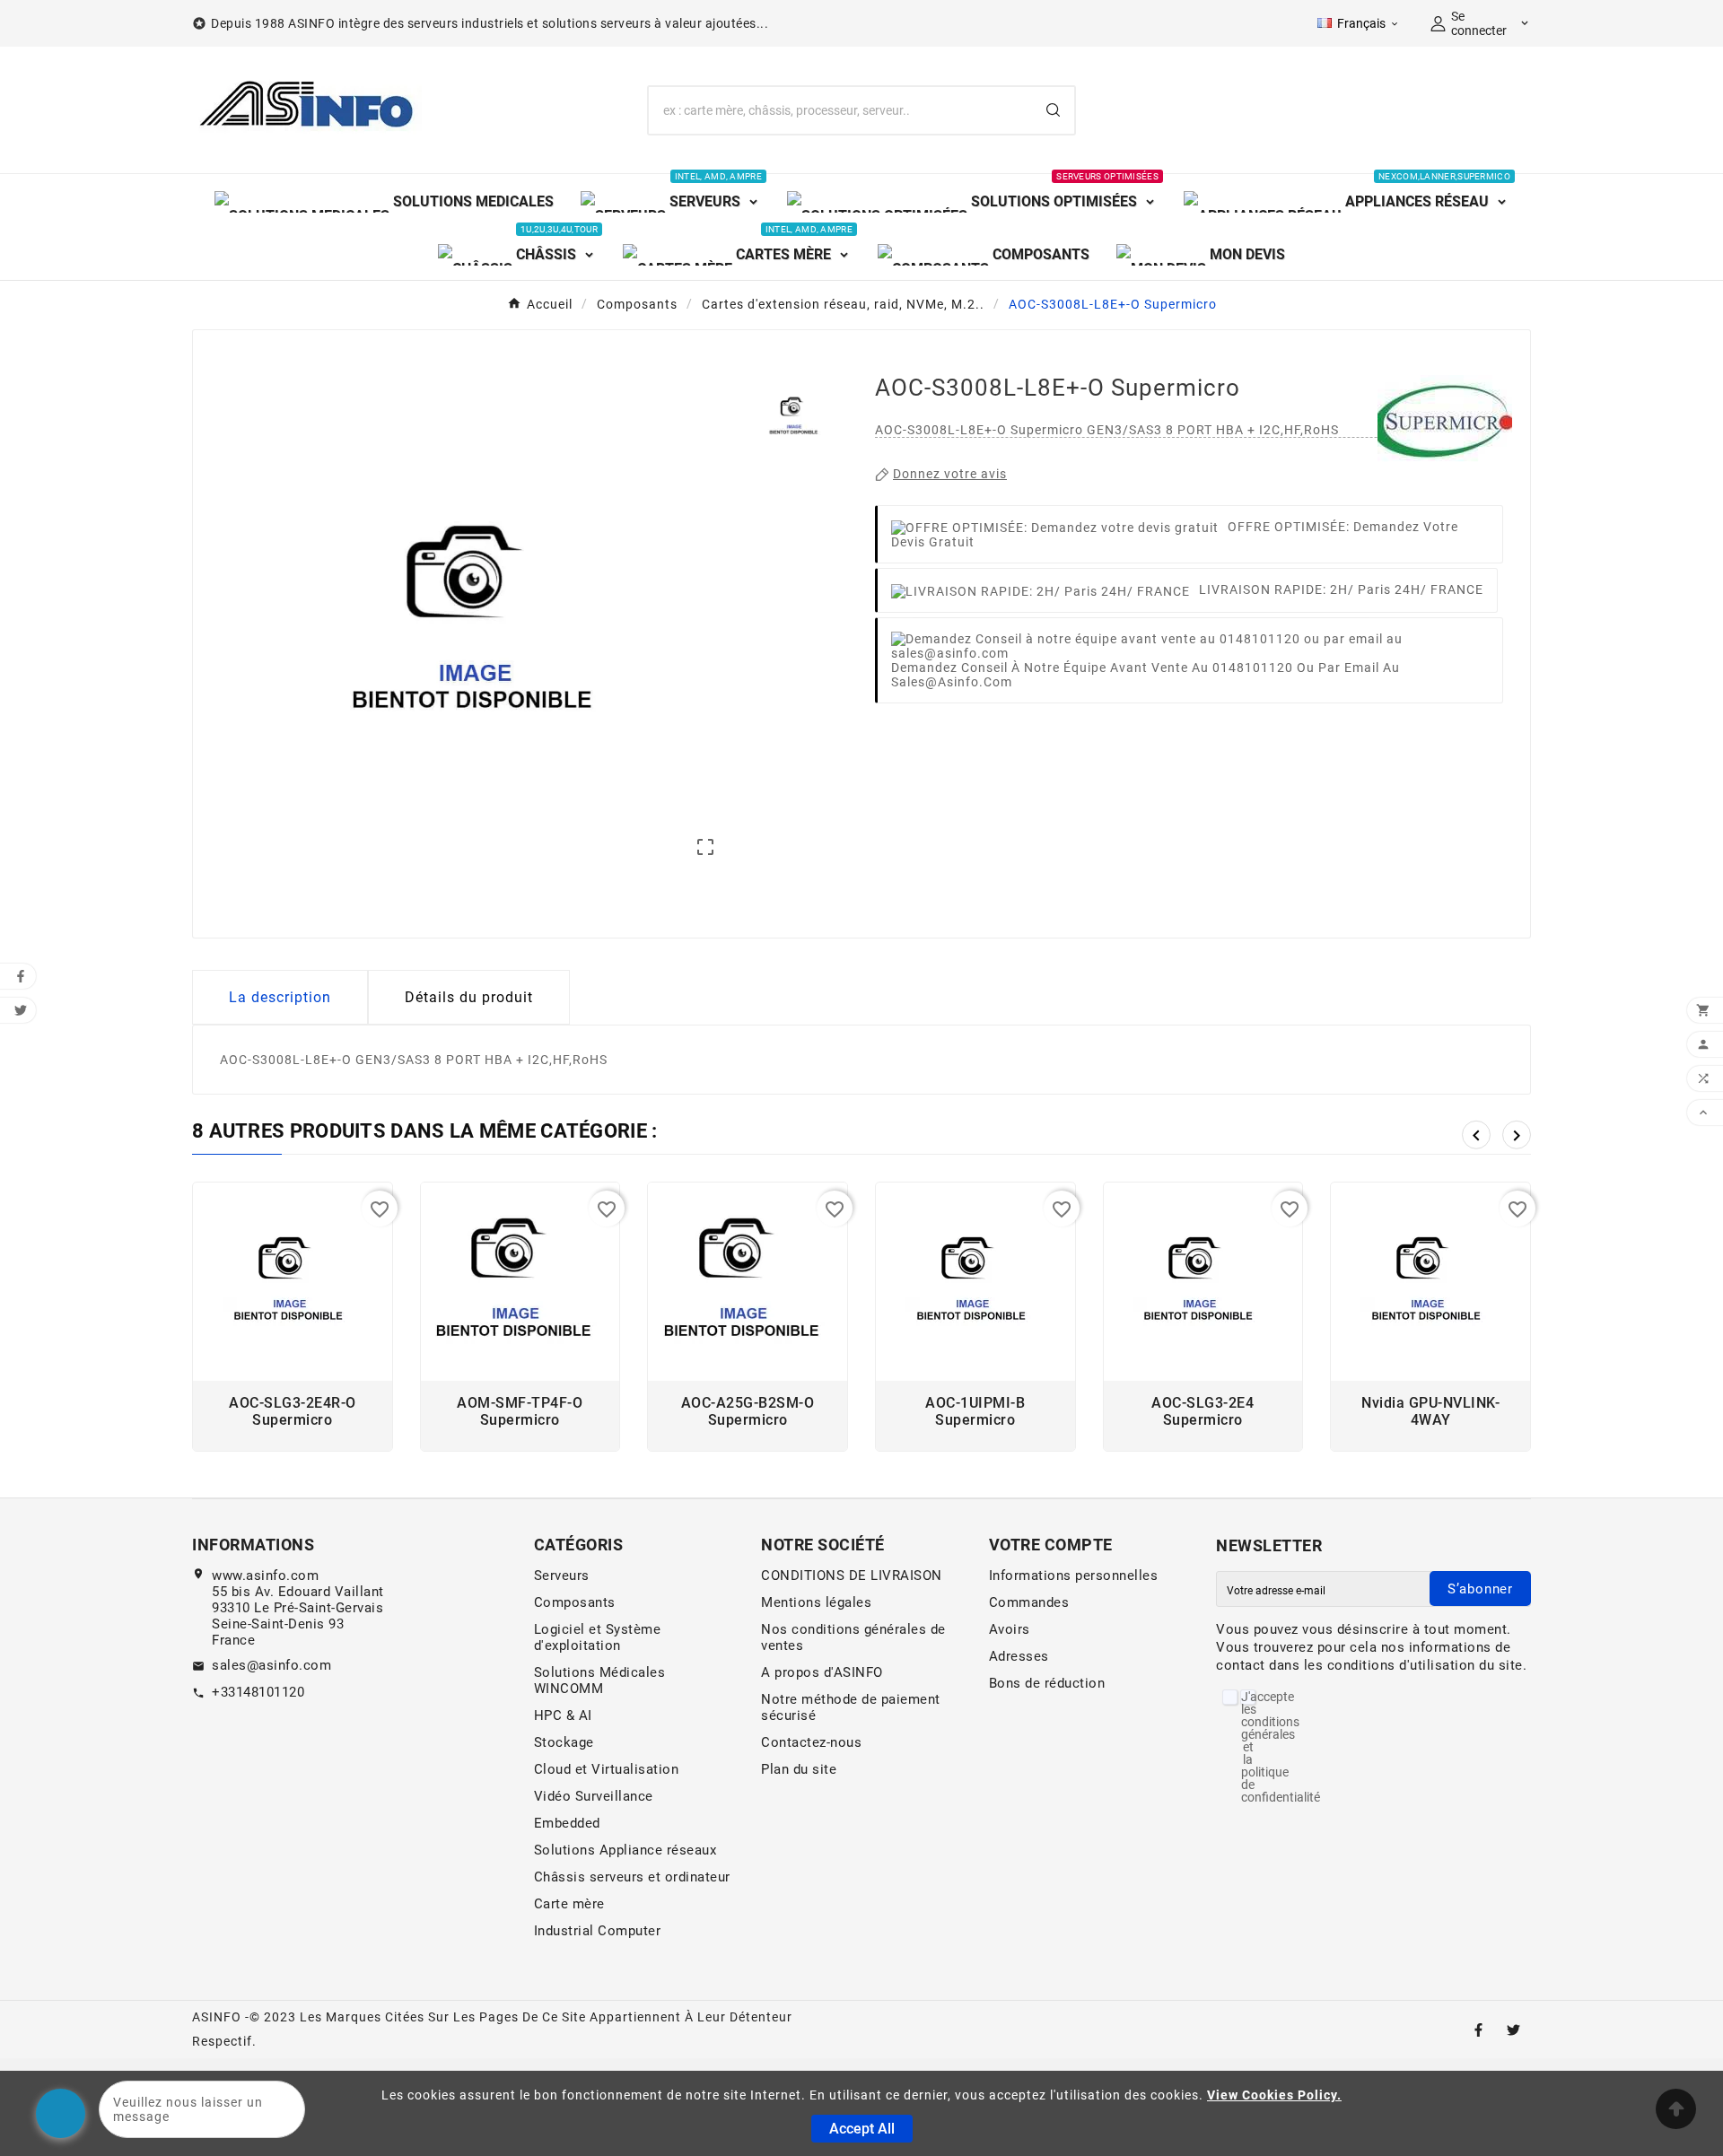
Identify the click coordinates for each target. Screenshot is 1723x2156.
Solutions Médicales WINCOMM (600, 1680)
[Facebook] (1478, 2030)
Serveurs (562, 1576)
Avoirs (1010, 1629)
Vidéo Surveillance (594, 1796)
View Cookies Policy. (1274, 2095)
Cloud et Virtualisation (607, 1769)
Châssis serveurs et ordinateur (632, 1877)
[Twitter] (1513, 2030)
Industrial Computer (598, 1931)
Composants (575, 1602)
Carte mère (569, 1904)
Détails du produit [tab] (469, 997)
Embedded (567, 1823)
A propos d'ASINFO (822, 1672)
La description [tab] (280, 997)
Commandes (1029, 1602)
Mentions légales (816, 1602)
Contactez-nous (811, 1742)
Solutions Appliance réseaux (625, 1850)
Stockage (564, 1742)
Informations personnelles (1074, 1576)
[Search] (1053, 110)
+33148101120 (258, 1692)
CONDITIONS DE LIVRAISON (852, 1576)
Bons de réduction (1047, 1683)
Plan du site (799, 1769)
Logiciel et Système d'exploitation (598, 1637)
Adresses (1019, 1656)
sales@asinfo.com (271, 1665)
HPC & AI (563, 1715)
